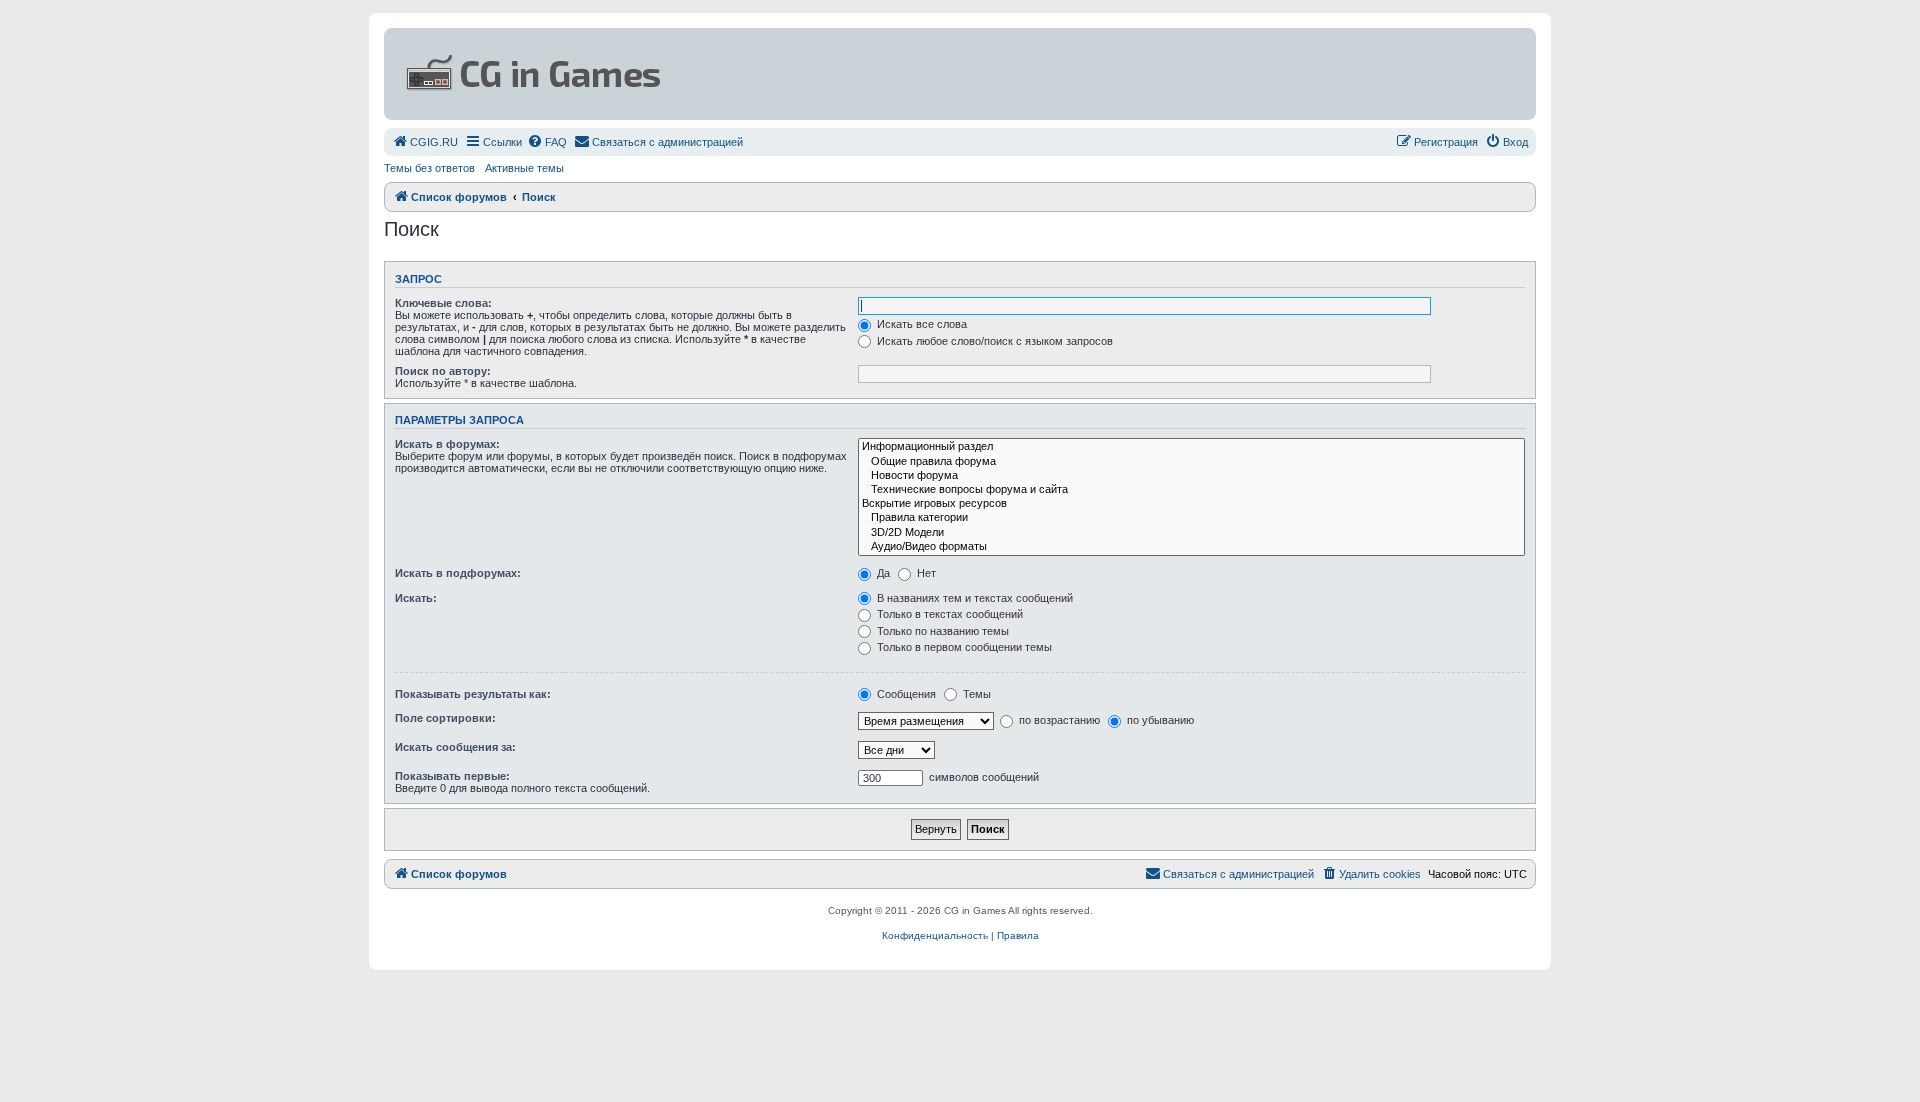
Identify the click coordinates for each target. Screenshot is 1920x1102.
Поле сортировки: (445, 718)
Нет (925, 573)
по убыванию (1159, 720)
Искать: (416, 598)
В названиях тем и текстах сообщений (973, 598)
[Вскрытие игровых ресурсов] (1191, 504)
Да (882, 573)
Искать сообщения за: (455, 747)
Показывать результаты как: (473, 694)
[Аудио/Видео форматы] (1191, 547)
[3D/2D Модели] (1191, 533)
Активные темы (524, 168)
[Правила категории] (1191, 518)
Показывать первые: (452, 776)
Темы (975, 694)
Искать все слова (920, 324)
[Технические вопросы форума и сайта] (1191, 490)
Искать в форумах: (447, 444)
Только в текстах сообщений (948, 614)
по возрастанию (1058, 720)
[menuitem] (425, 142)
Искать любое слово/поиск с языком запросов (993, 341)
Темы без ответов (429, 168)
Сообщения (905, 694)
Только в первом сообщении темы (963, 647)
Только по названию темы (941, 631)
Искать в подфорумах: (458, 573)
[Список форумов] (766, 74)
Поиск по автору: (443, 371)
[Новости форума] (1191, 476)
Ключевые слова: (443, 303)
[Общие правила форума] (1191, 462)
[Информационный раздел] (1191, 447)
